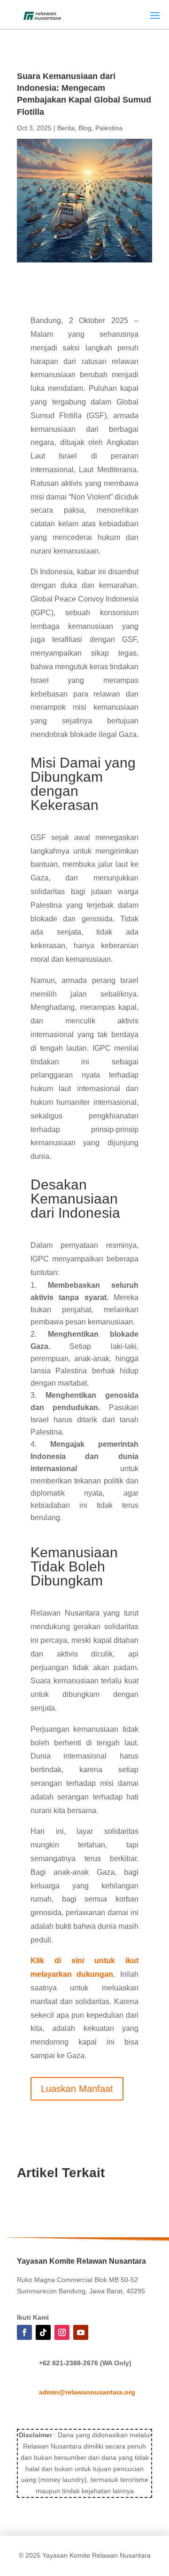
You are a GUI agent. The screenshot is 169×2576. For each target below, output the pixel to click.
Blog (85, 128)
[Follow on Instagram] (62, 2332)
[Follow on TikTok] (43, 2332)
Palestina (109, 128)
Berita (66, 128)
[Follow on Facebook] (24, 2332)
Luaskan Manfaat (77, 2089)
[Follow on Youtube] (81, 2332)
